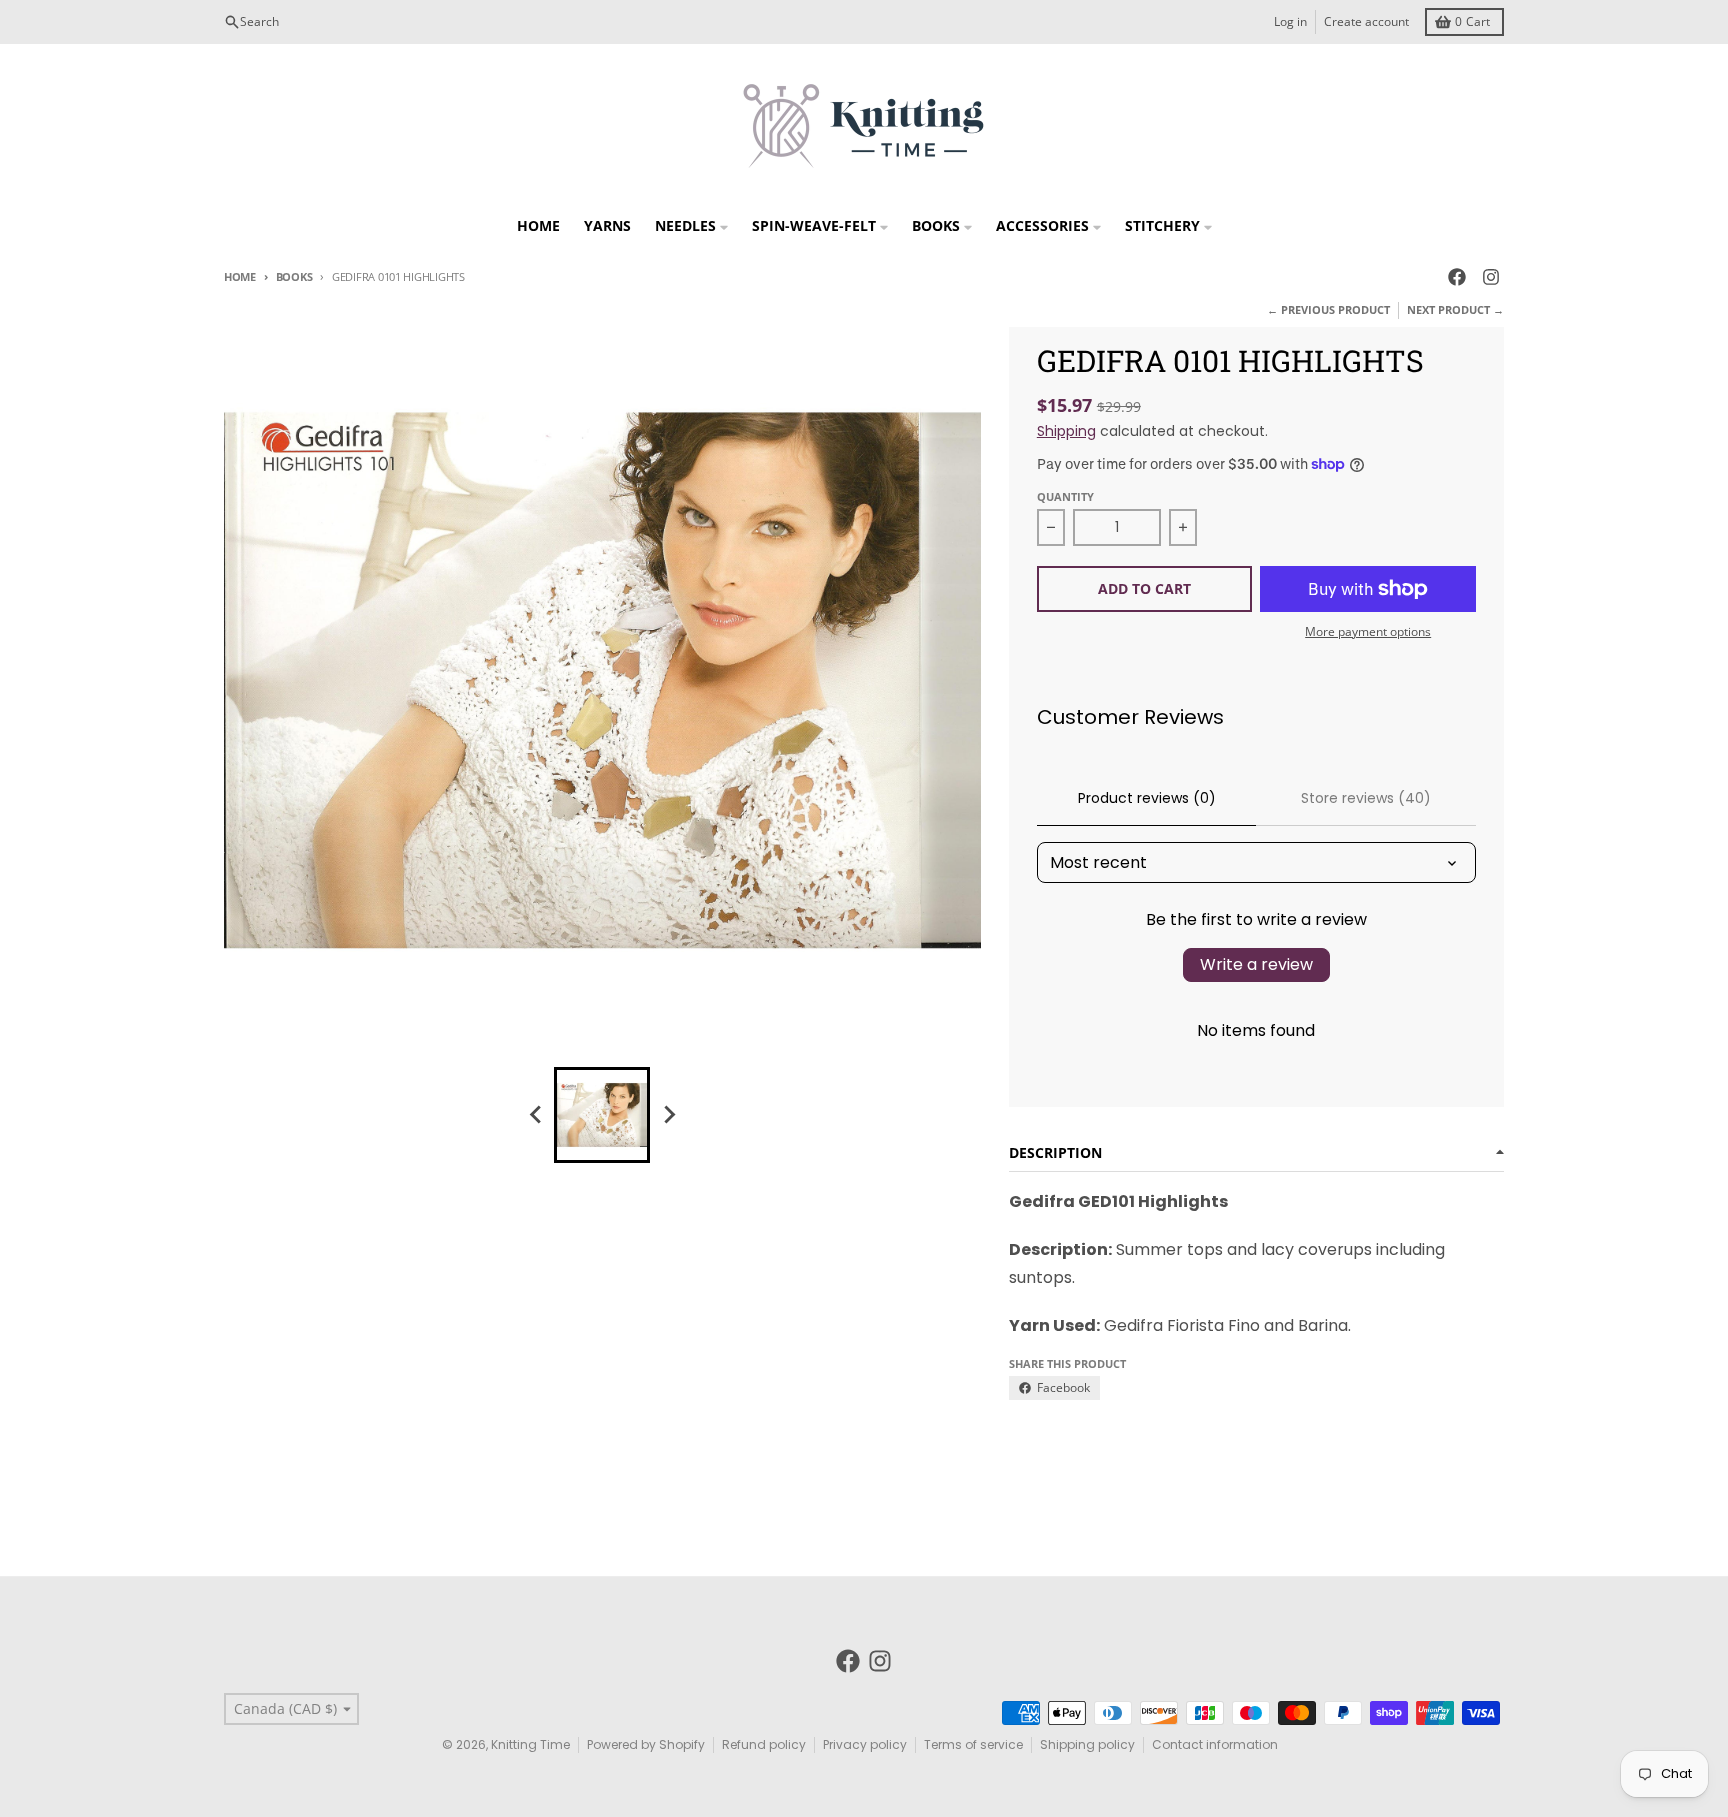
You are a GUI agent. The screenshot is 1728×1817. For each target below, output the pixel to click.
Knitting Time (530, 1744)
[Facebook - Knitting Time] (1457, 277)
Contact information (1215, 1744)
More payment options (1368, 632)
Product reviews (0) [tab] (1147, 798)
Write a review (1256, 964)
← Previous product (1328, 309)
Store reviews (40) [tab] (1366, 798)
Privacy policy (865, 1744)
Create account (1366, 21)
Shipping (1066, 431)
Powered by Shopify (646, 1744)
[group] (602, 1115)
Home (240, 276)
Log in (1290, 21)
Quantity (1065, 496)
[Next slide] (668, 1115)
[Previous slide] (536, 1115)
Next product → (1455, 309)
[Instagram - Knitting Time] (1491, 277)
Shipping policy (1087, 1744)
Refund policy (764, 1744)
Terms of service (973, 1744)
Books (294, 276)
